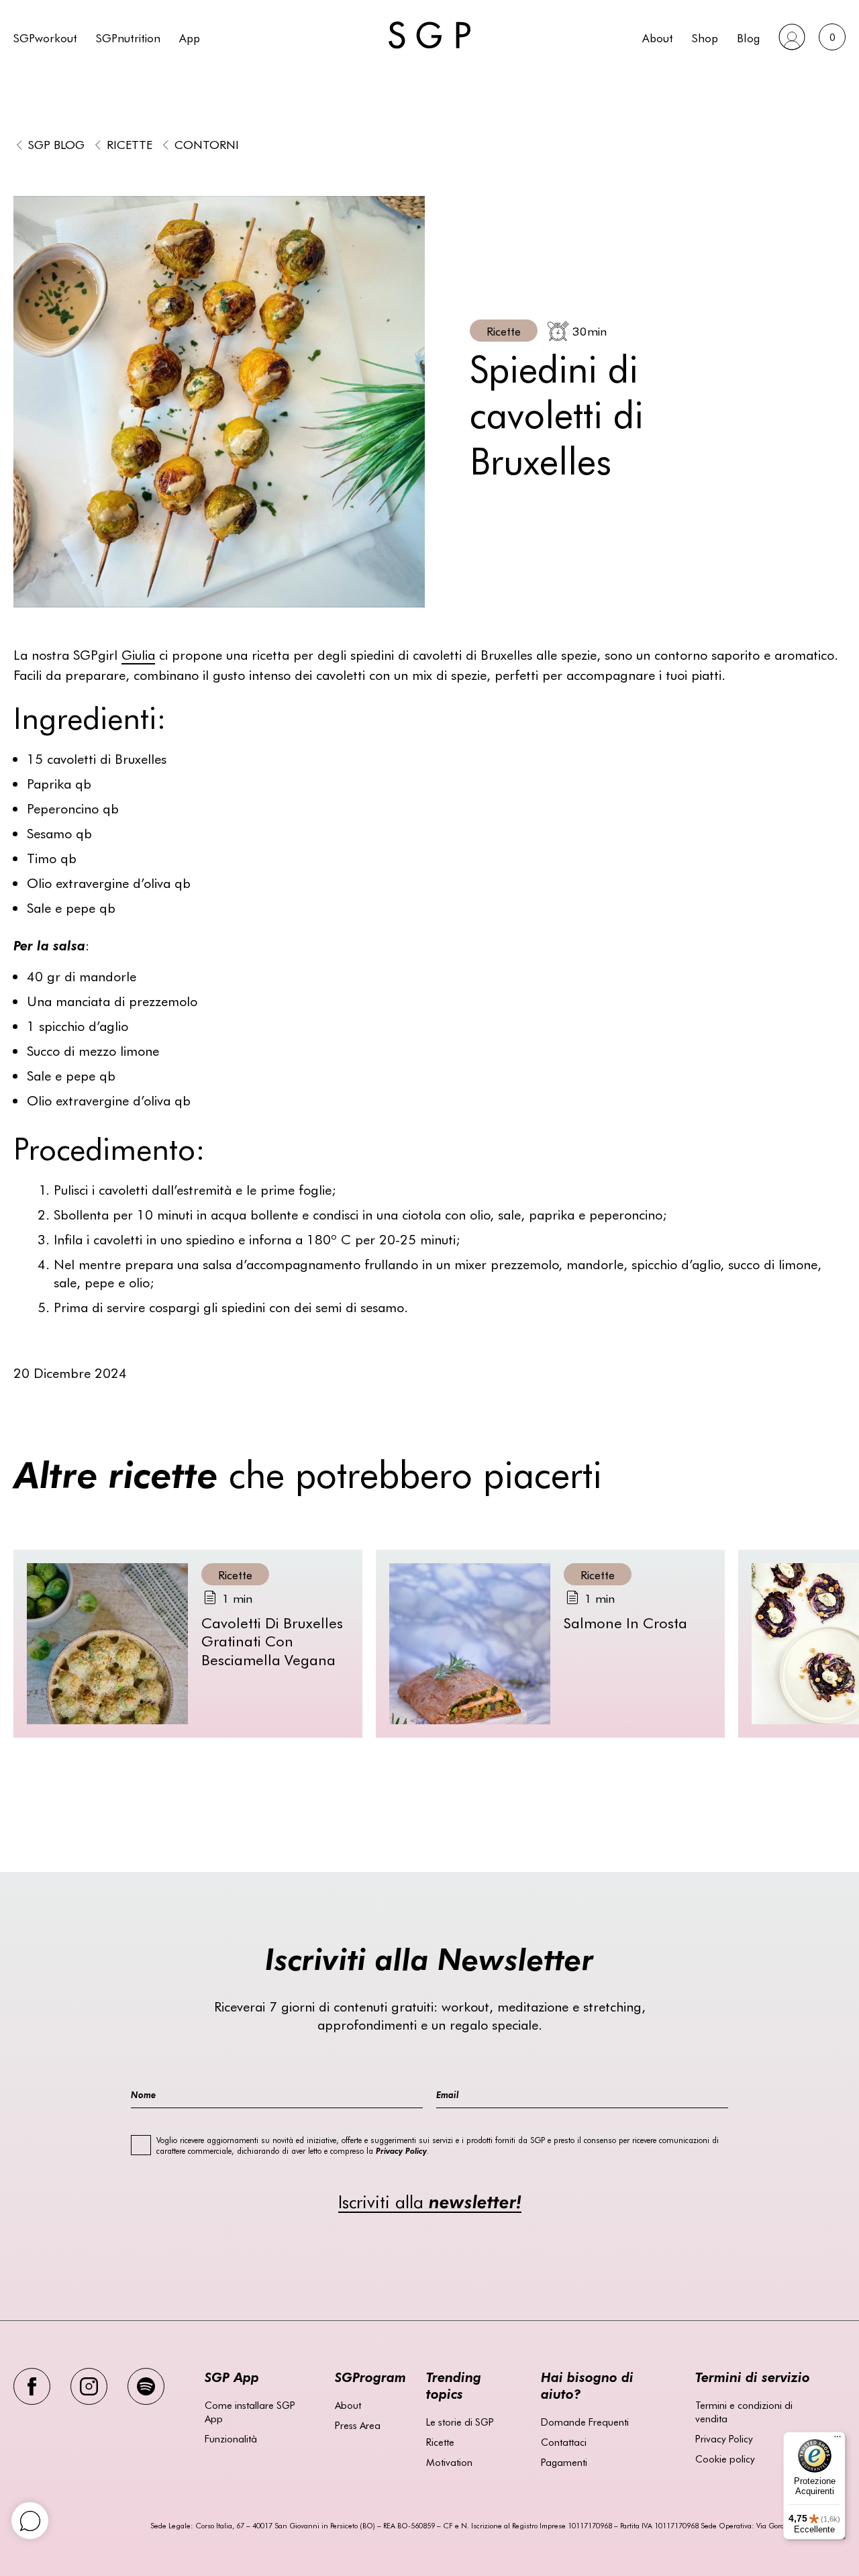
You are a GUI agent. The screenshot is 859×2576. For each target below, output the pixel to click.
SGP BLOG (56, 144)
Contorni (207, 144)
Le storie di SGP (460, 2422)
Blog (748, 37)
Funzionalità (231, 2438)
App (190, 37)
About (658, 37)
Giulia (138, 654)
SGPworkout (45, 37)
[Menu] (838, 2440)
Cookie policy (725, 2459)
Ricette (130, 144)
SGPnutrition (128, 37)
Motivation (449, 2462)
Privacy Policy (724, 2438)
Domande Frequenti (585, 2422)
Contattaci (564, 2442)
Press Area (358, 2425)
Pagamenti (564, 2462)
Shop (705, 37)
